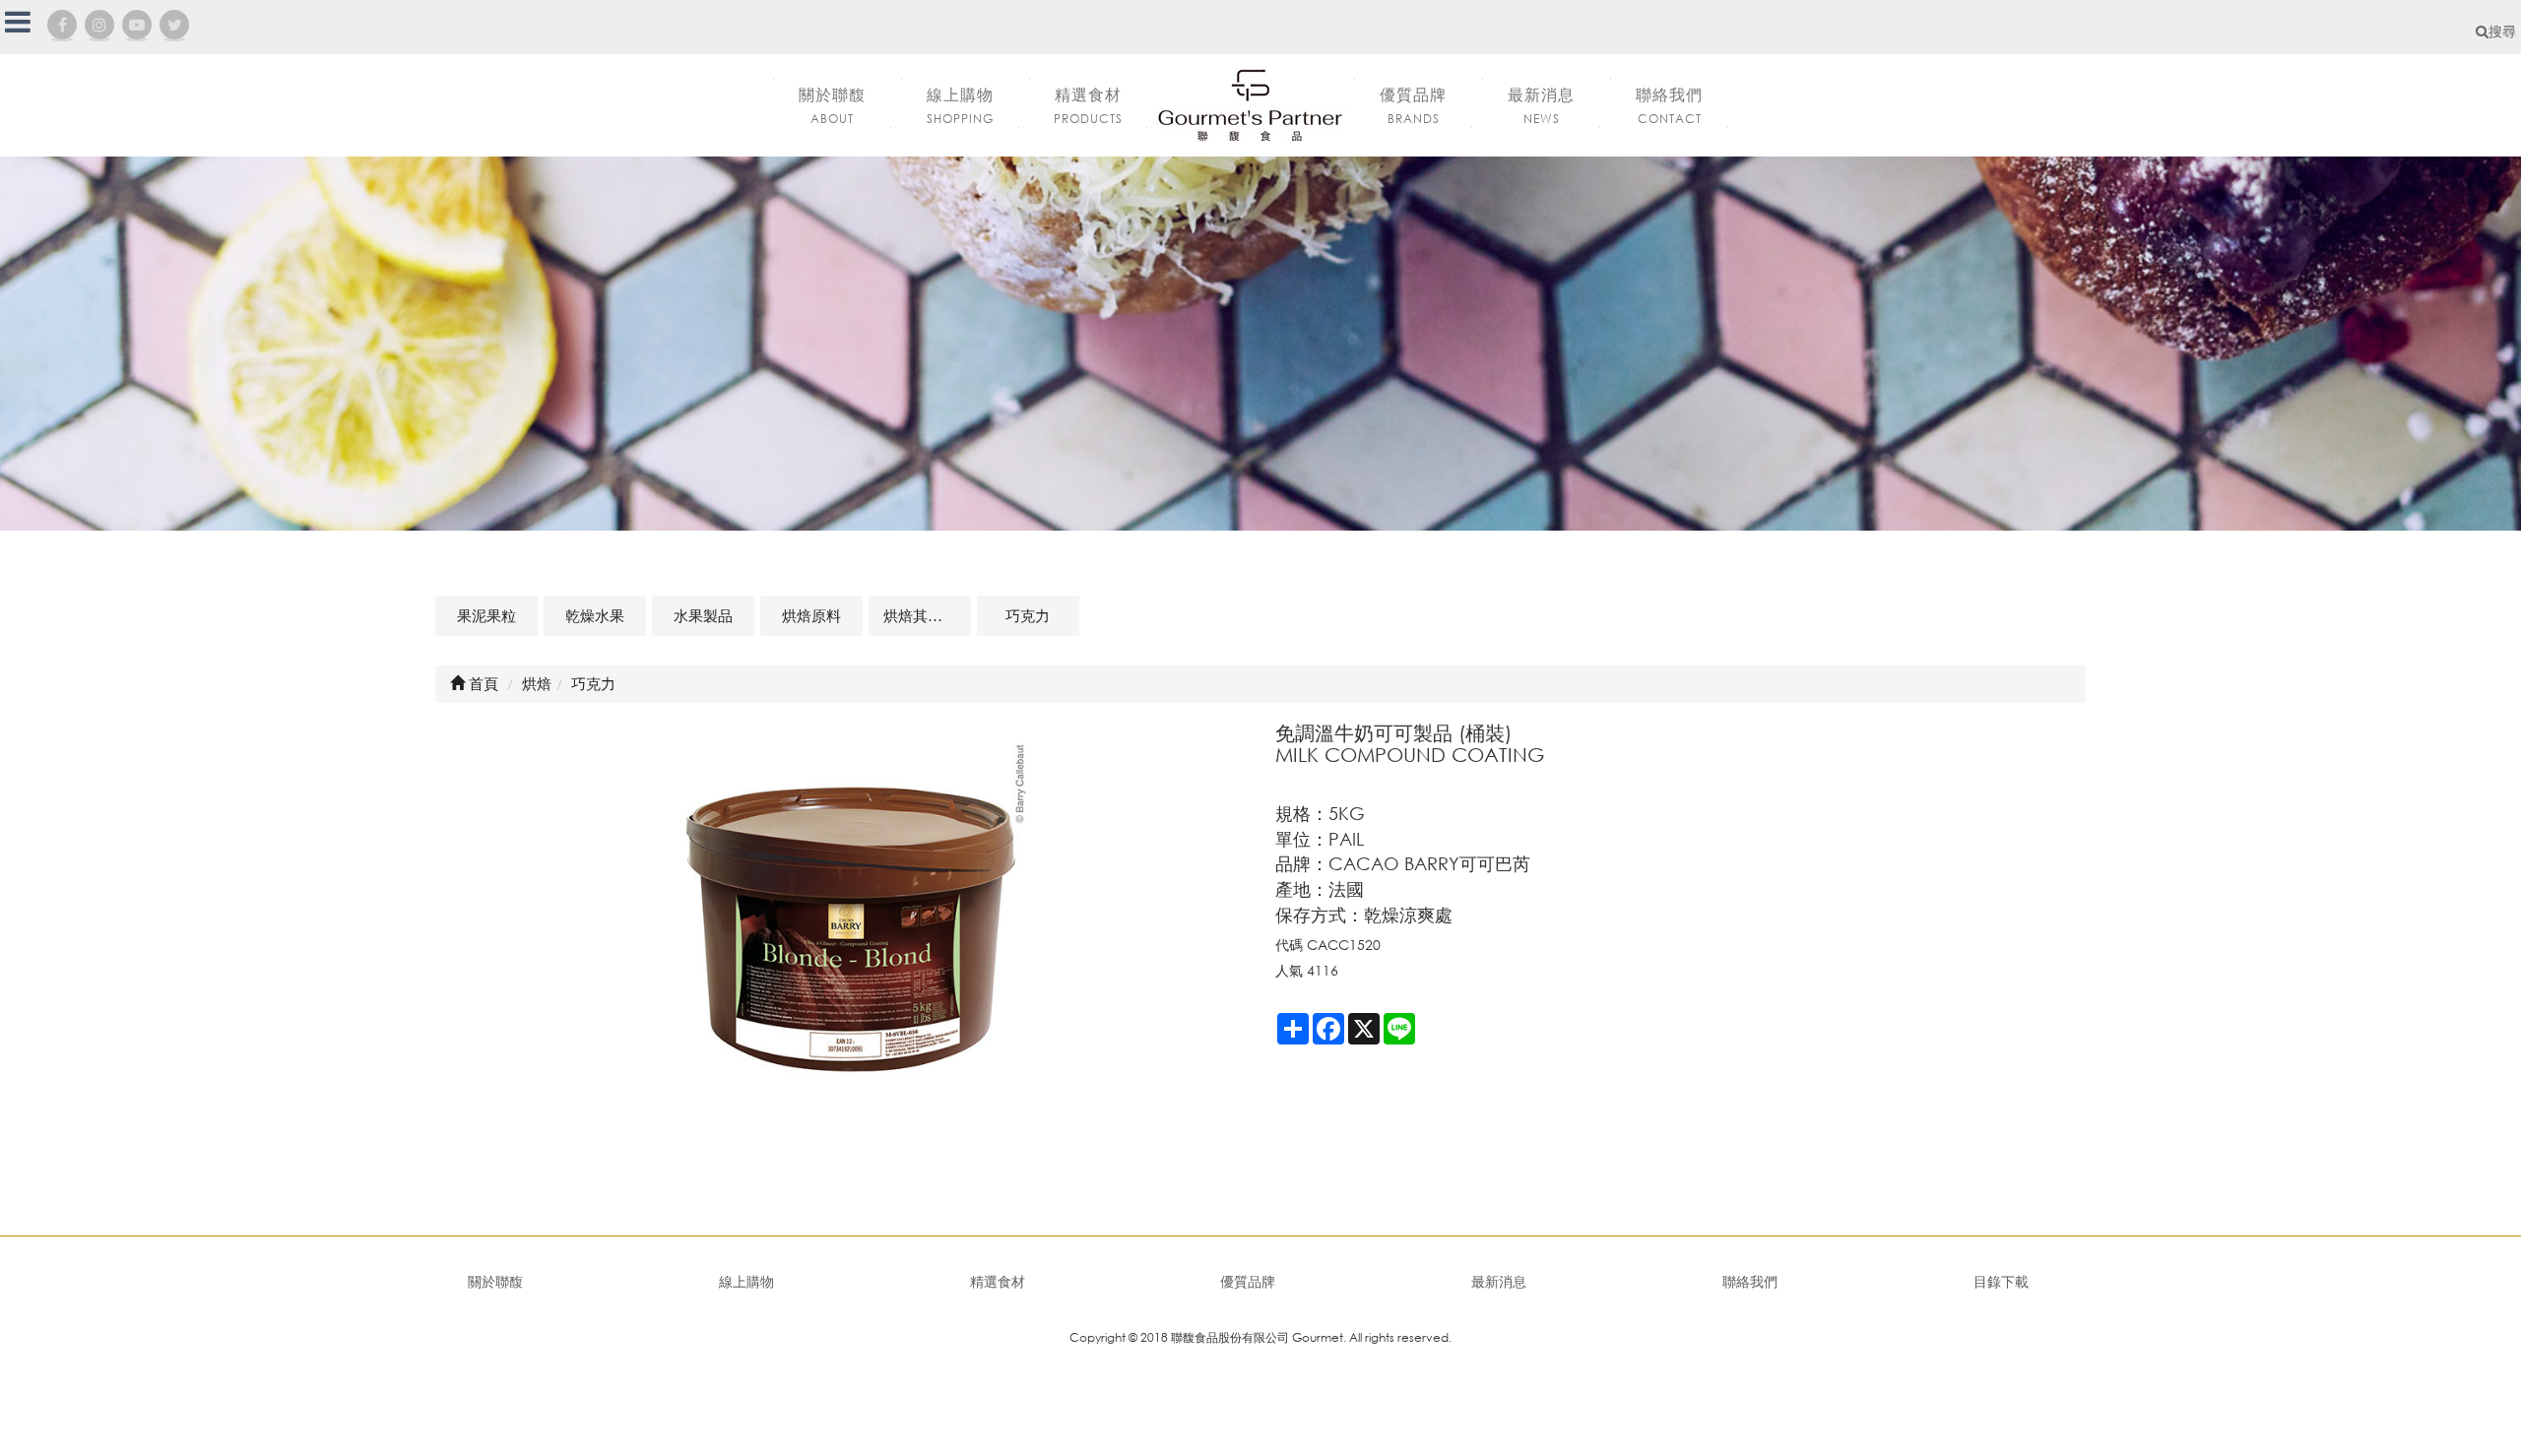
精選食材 (998, 1281)
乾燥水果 (595, 615)
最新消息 (1499, 1281)
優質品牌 (1248, 1281)
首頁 (482, 683)
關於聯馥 (495, 1281)
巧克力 (1028, 615)
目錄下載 (2001, 1281)
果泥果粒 (486, 615)
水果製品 (703, 615)
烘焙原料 (811, 615)
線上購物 (746, 1281)
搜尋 (2502, 31)
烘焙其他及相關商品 (927, 615)
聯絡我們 (1750, 1281)
